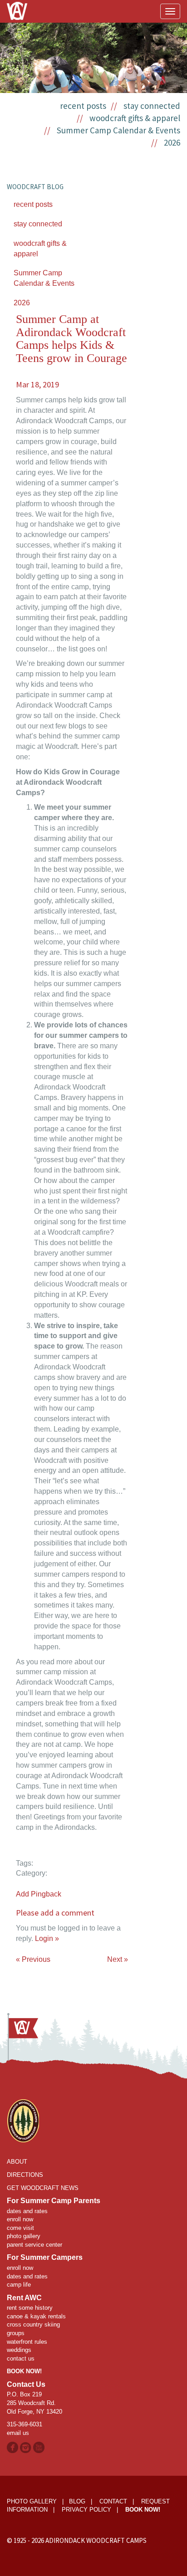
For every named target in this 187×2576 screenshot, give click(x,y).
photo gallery (24, 2236)
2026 (172, 142)
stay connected (152, 106)
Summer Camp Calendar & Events (118, 130)
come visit (20, 2228)
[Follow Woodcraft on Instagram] (27, 2447)
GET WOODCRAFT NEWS (43, 2188)
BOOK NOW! (24, 2371)
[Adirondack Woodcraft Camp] (17, 5)
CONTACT (113, 2501)
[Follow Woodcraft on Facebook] (12, 2447)
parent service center (34, 2245)
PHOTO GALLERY (32, 2501)
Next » (118, 1959)
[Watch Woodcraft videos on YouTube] (39, 2447)
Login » (47, 1938)
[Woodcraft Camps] (23, 2120)
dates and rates (27, 2211)
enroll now (20, 2219)
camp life (19, 2285)
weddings (19, 2350)
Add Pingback (39, 1894)
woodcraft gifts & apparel (135, 118)
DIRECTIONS (25, 2175)
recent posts (83, 106)
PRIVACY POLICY (86, 2510)
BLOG (77, 2501)
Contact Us (26, 2384)
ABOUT (17, 2162)
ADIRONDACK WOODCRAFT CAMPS (96, 2540)
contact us (21, 2358)
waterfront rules (27, 2342)
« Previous (33, 1959)
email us (18, 2433)
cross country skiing (33, 2324)
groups (16, 2333)
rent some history (30, 2308)
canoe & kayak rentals (36, 2316)
